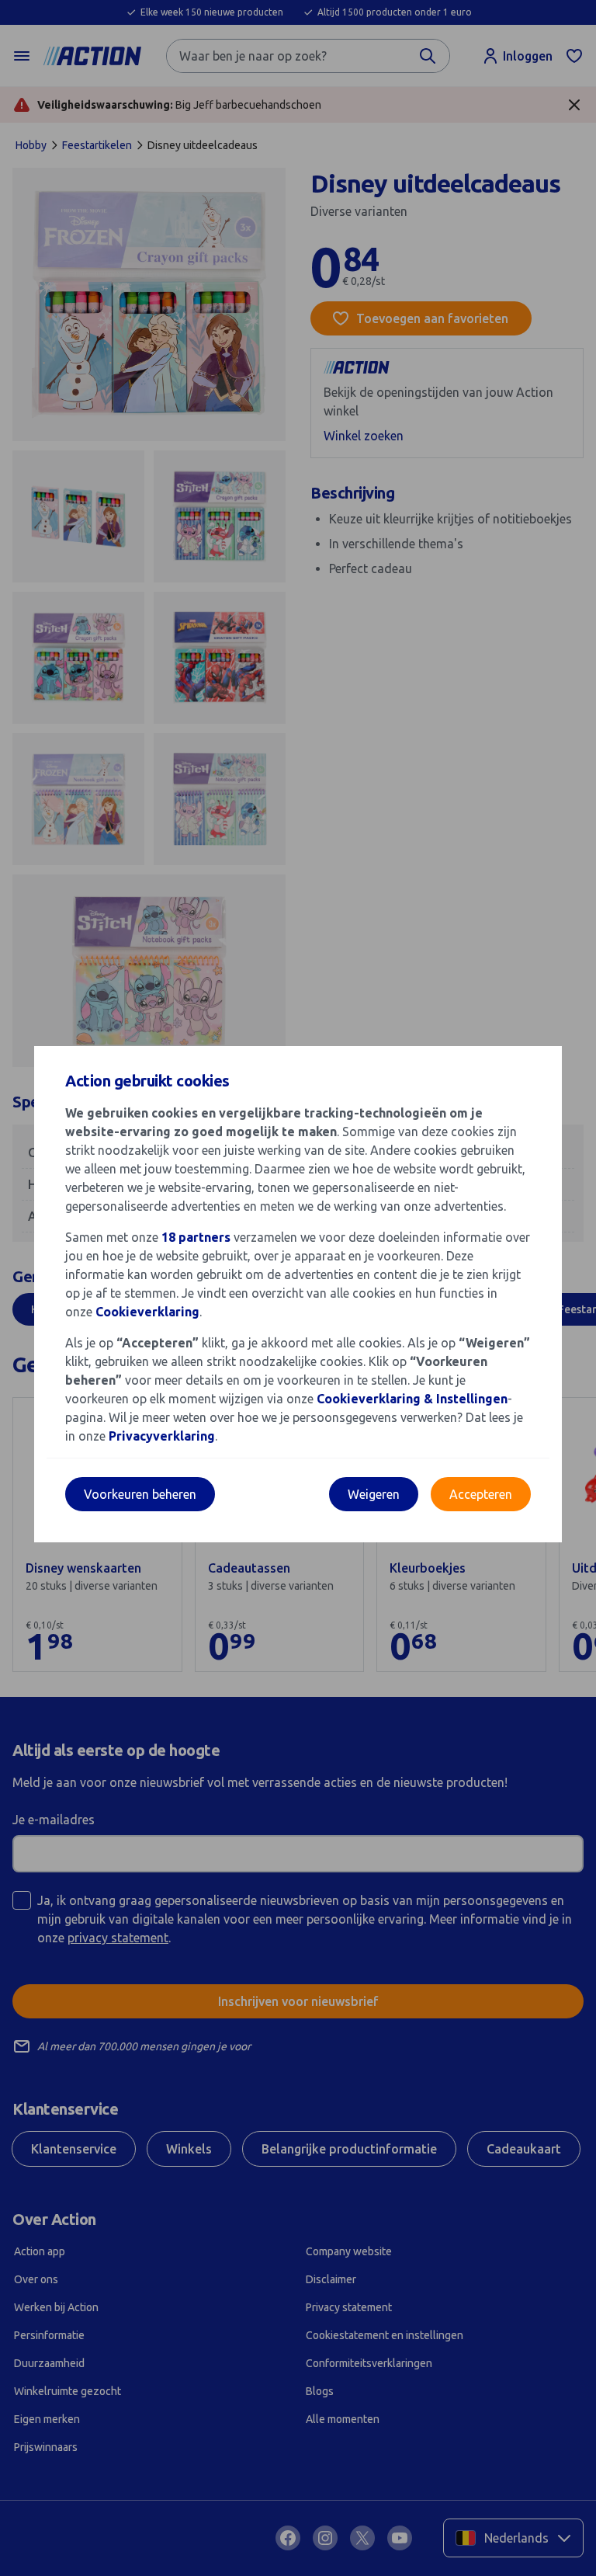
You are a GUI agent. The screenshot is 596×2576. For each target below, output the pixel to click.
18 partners (196, 1237)
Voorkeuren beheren (140, 1494)
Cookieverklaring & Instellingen (412, 1399)
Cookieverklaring (147, 1312)
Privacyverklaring (162, 1436)
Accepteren (481, 1494)
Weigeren (374, 1494)
